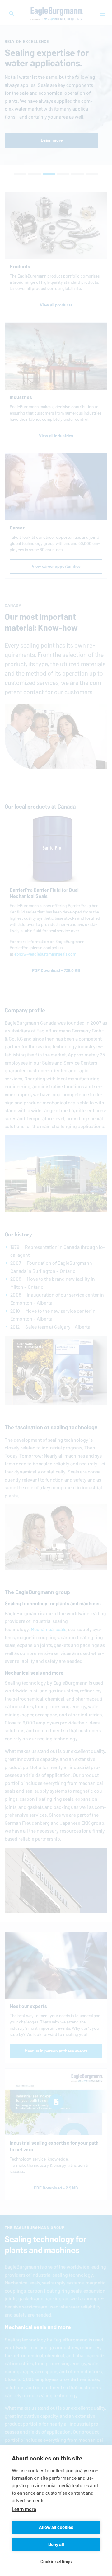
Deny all (56, 2544)
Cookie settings (56, 2562)
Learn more (24, 2509)
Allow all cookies (56, 2527)
